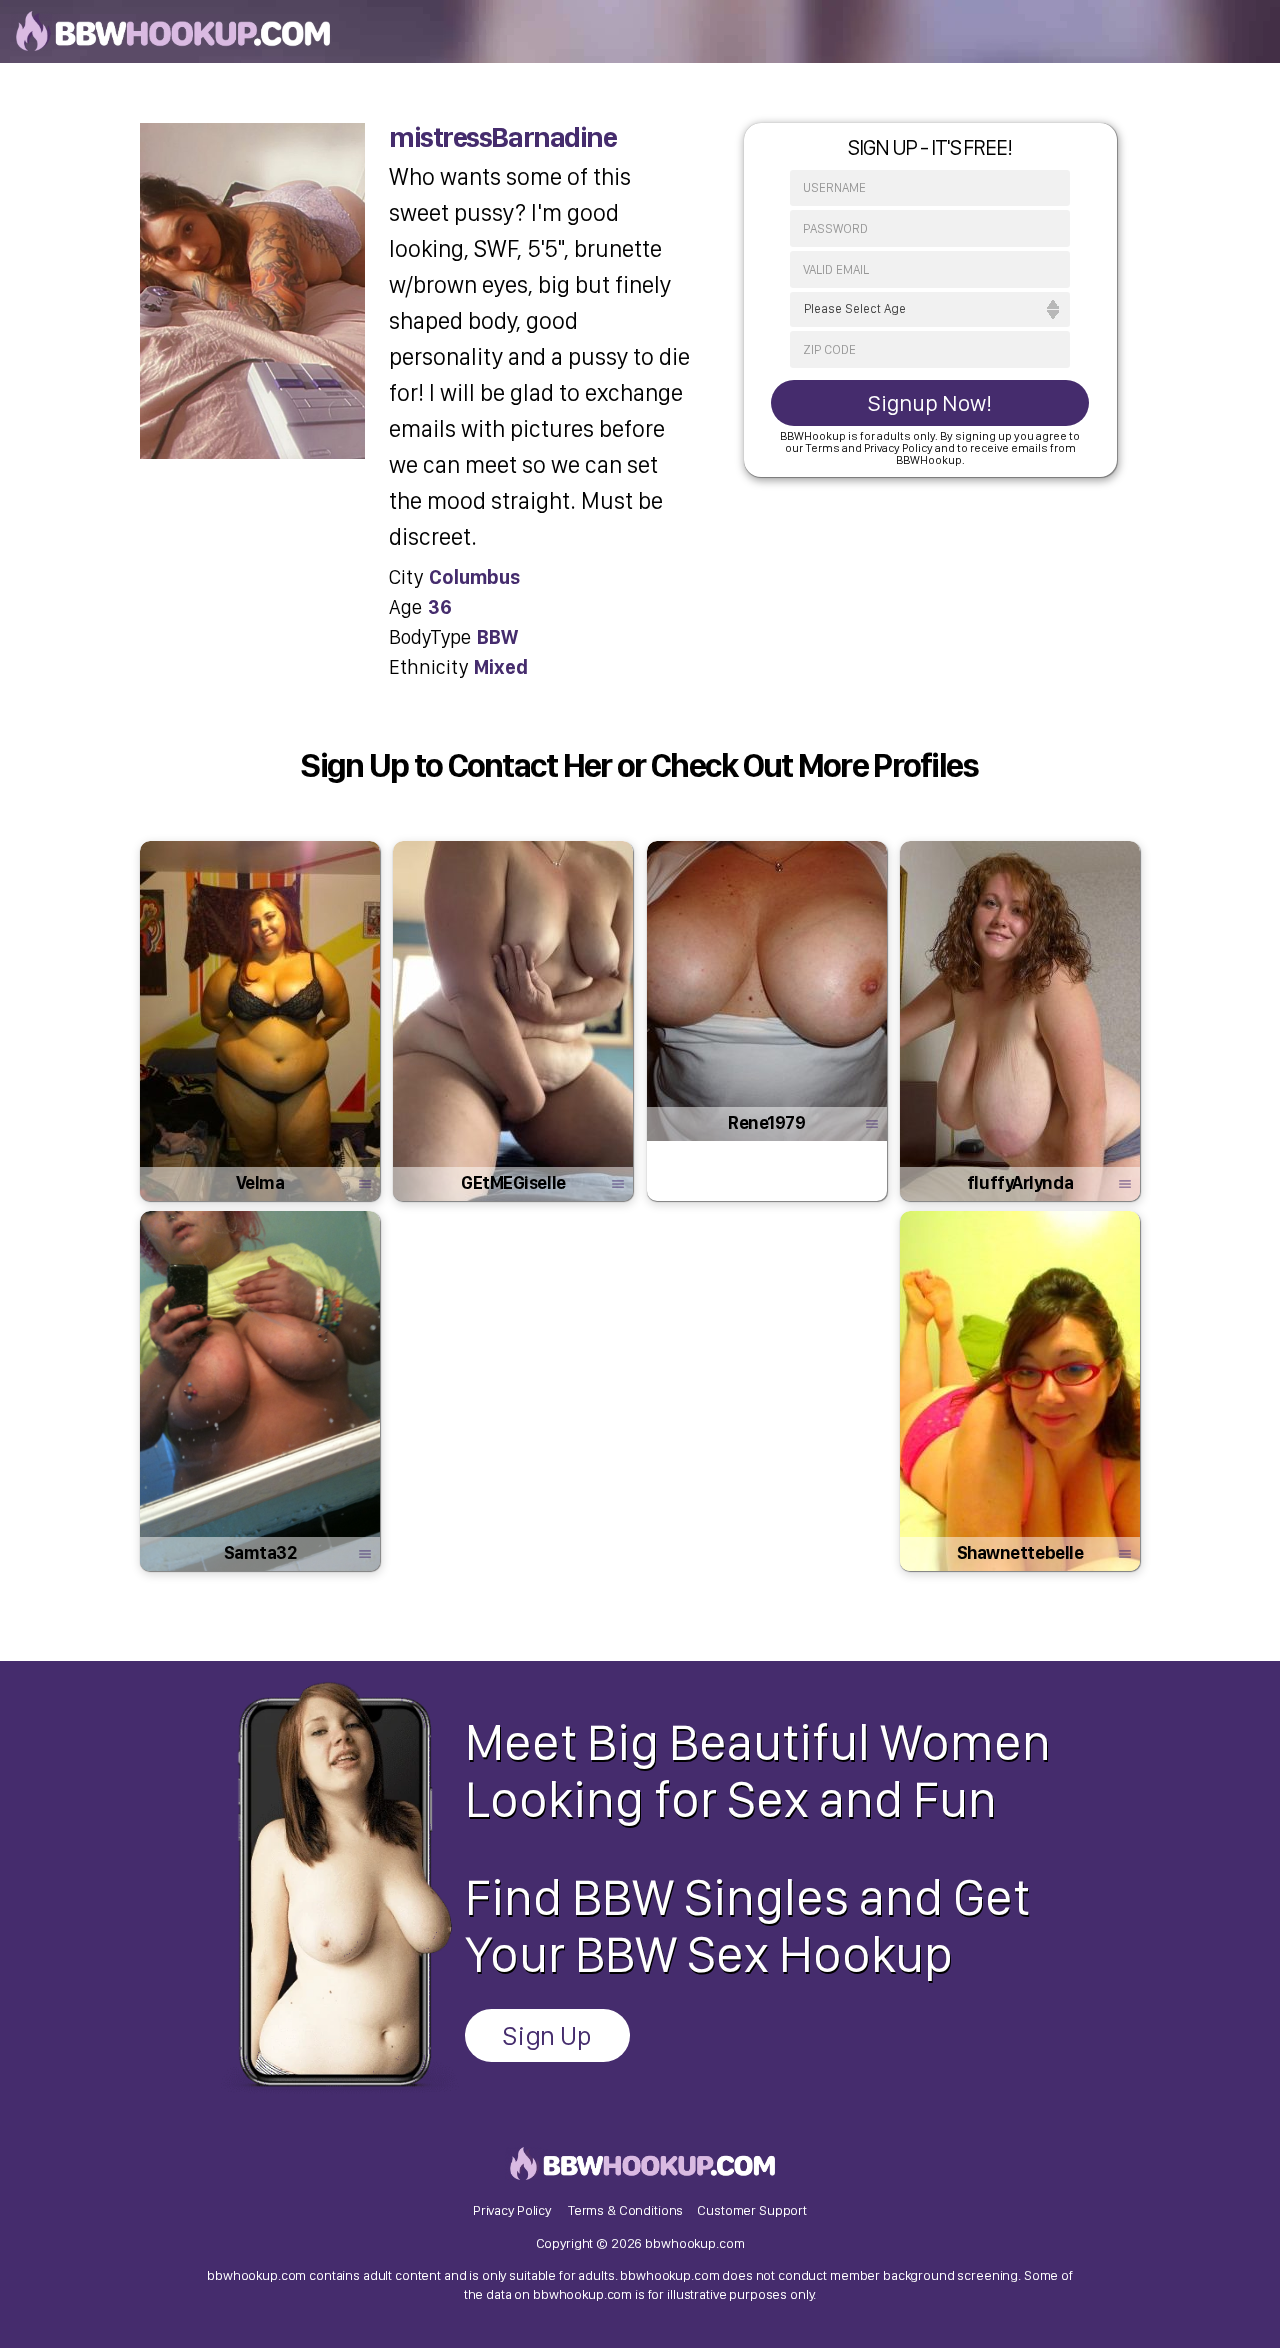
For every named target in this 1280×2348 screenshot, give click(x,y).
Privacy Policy (512, 2210)
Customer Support (752, 2210)
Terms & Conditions (625, 2210)
